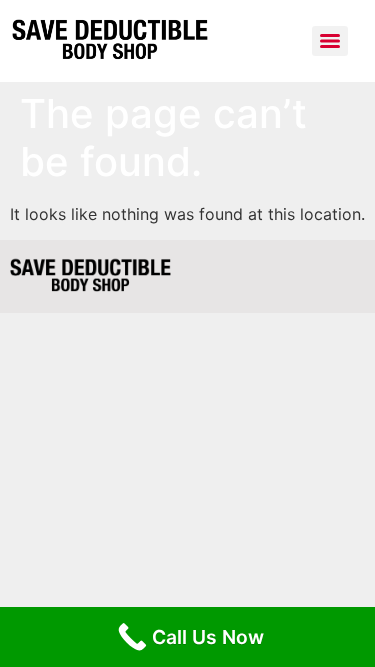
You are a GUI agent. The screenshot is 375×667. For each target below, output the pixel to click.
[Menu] (330, 41)
